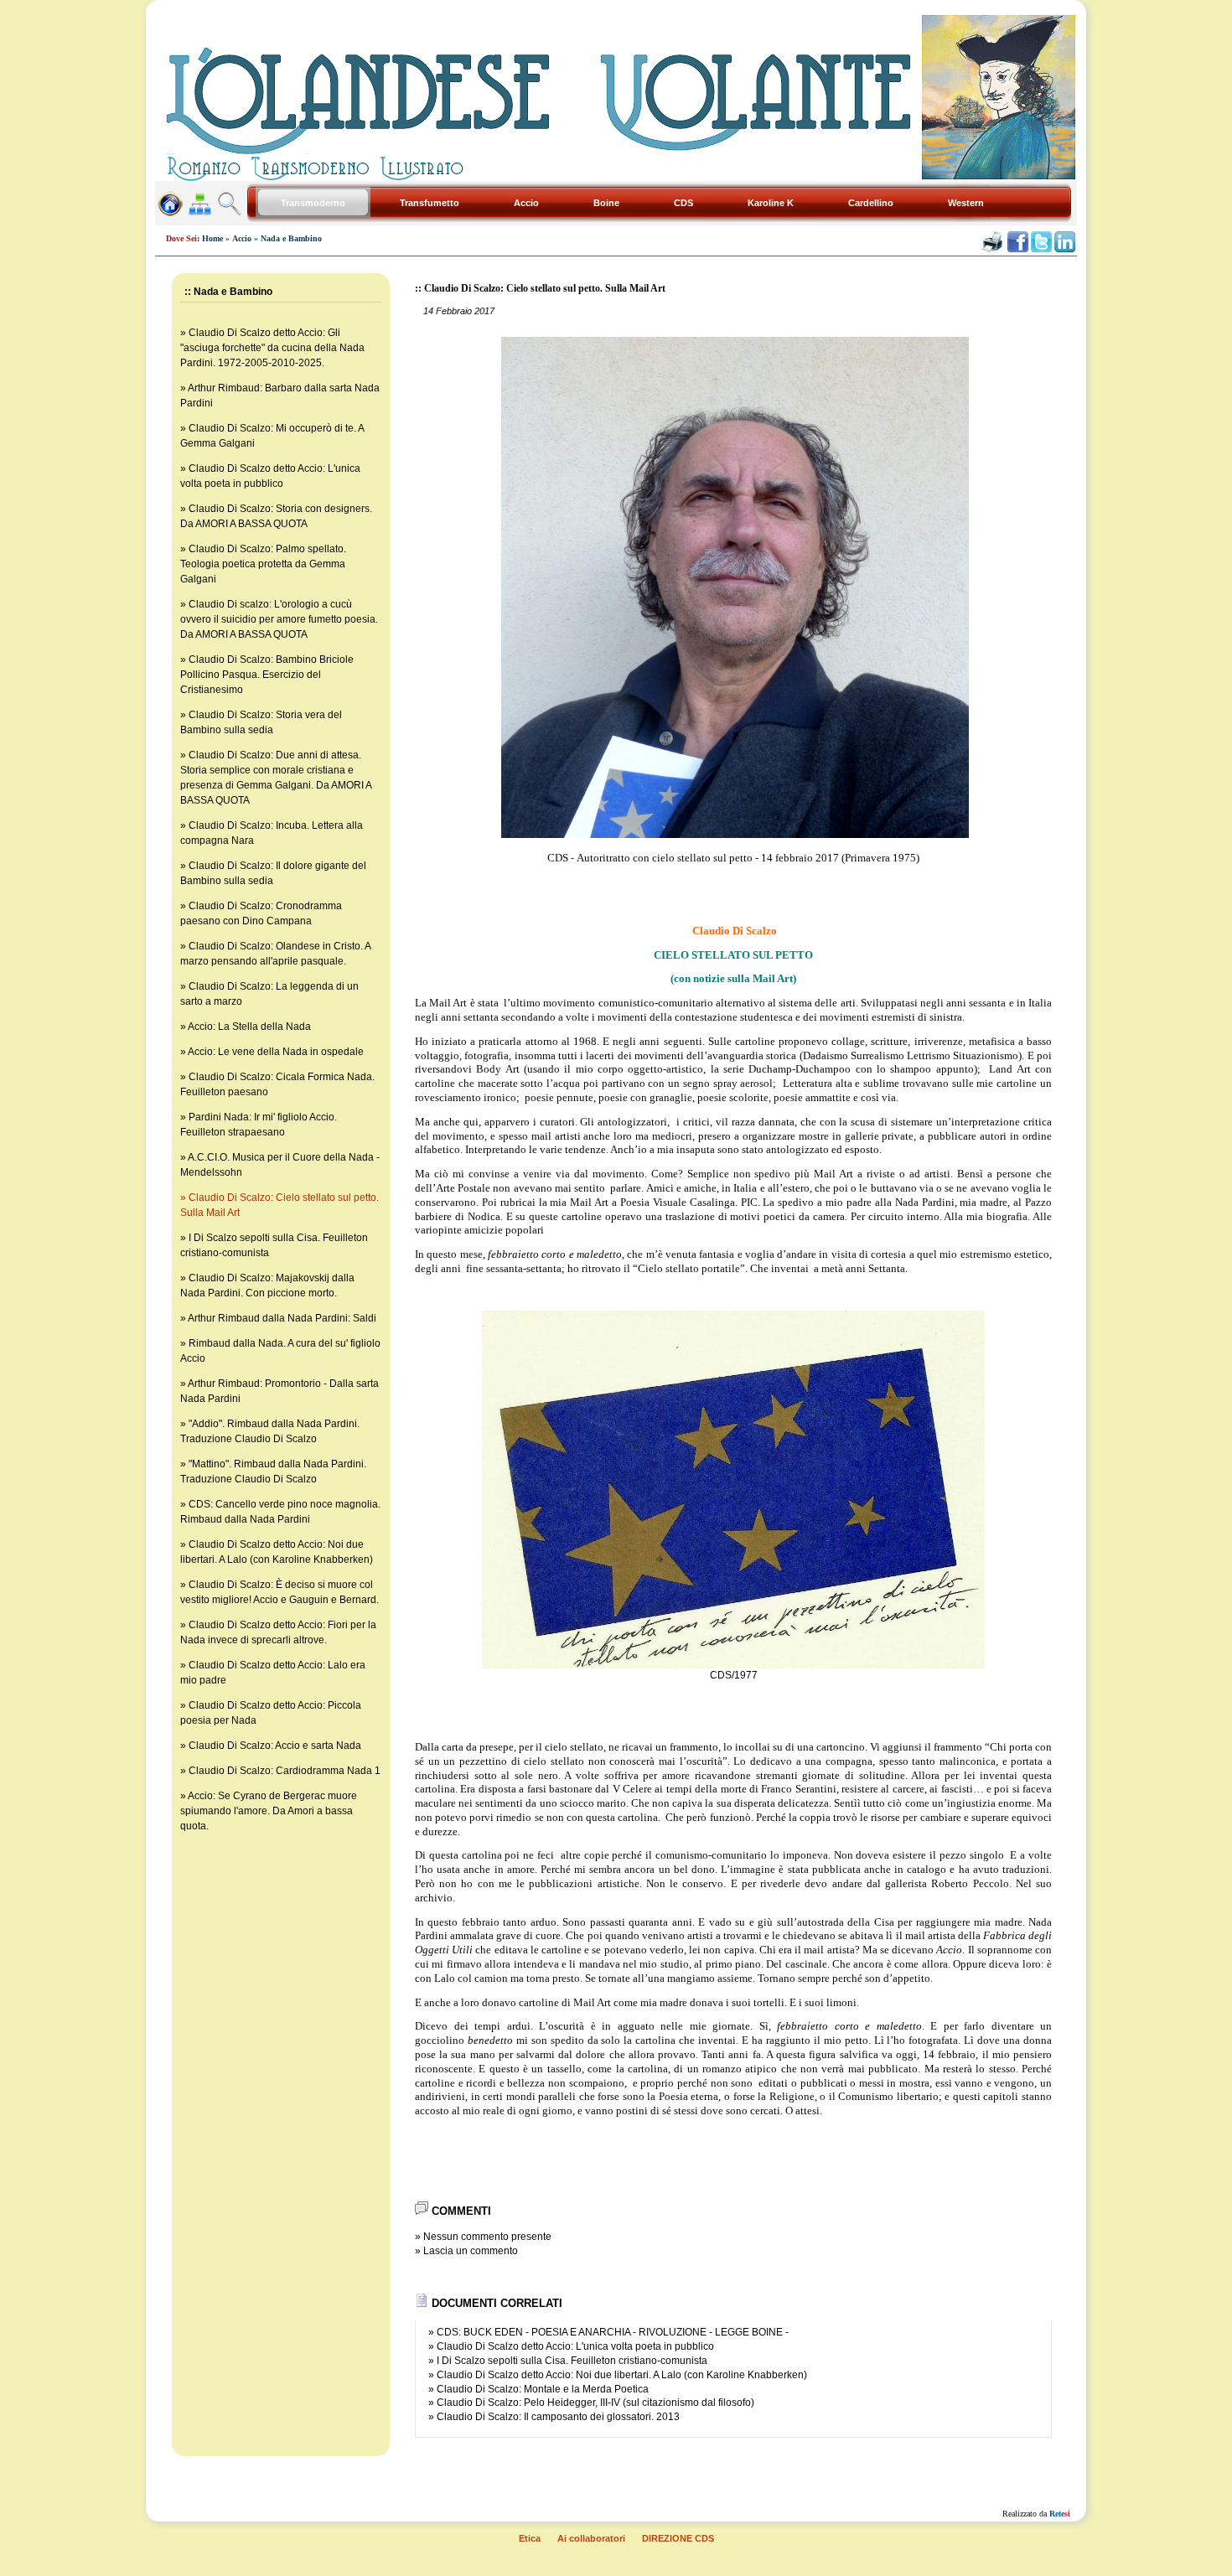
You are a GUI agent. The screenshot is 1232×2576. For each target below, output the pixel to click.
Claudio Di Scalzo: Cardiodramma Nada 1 (285, 1771)
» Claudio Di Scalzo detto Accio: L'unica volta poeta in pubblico (571, 2346)
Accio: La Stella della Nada (249, 1027)
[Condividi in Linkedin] (1065, 249)
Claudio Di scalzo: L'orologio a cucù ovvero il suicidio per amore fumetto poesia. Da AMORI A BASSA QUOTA (279, 619)
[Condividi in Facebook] (1018, 249)
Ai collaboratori (591, 2538)
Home (212, 238)
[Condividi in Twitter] (1041, 249)
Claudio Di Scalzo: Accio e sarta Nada (275, 1746)
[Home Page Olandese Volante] (616, 176)
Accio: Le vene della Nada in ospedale (276, 1052)
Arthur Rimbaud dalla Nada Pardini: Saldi (282, 1318)
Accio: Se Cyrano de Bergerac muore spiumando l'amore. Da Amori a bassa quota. (269, 1811)
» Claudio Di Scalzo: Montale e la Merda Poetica (538, 2389)
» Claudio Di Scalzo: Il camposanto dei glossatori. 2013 (554, 2417)
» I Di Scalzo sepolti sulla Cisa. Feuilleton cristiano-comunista (568, 2361)
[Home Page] (170, 212)
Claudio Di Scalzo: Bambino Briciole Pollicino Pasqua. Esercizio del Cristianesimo (267, 675)
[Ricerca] (230, 212)
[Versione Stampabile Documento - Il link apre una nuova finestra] (992, 249)
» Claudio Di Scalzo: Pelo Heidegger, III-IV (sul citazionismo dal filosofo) (591, 2403)
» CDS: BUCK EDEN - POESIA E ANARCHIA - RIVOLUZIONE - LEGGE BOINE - (608, 2332)
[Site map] (200, 212)
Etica (530, 2538)
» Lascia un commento (466, 2251)
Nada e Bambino (291, 238)
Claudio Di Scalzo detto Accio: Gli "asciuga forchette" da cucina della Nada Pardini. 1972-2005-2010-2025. (272, 348)
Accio (242, 238)
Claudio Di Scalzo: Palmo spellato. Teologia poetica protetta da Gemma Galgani (263, 564)
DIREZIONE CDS (678, 2538)
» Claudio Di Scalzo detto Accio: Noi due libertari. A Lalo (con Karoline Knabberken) (618, 2375)
